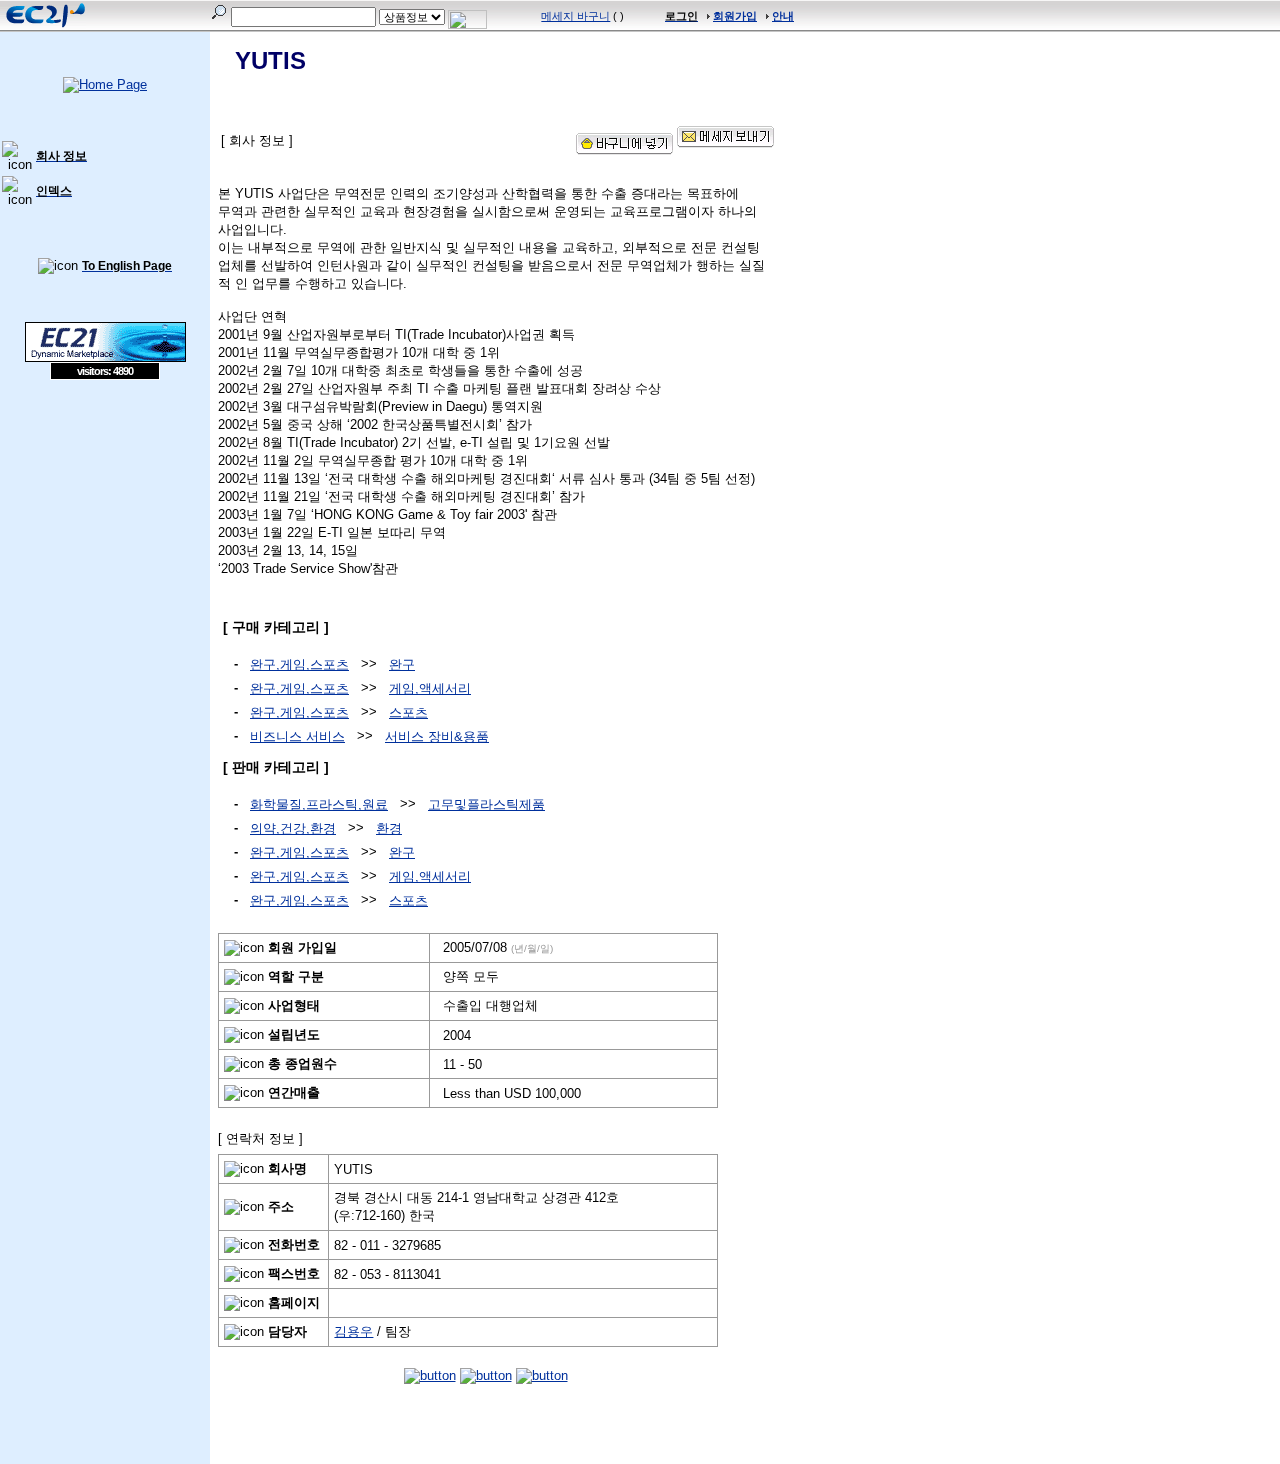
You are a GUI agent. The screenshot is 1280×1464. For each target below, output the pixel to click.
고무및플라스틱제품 (486, 804)
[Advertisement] (105, 525)
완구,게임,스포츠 (299, 664)
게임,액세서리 (430, 688)
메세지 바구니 (575, 16)
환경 (389, 828)
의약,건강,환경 (293, 828)
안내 (783, 16)
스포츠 (408, 712)
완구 (402, 664)
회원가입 (735, 16)
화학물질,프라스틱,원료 (319, 804)
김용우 (353, 1331)
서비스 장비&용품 (437, 736)
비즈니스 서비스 (297, 736)
